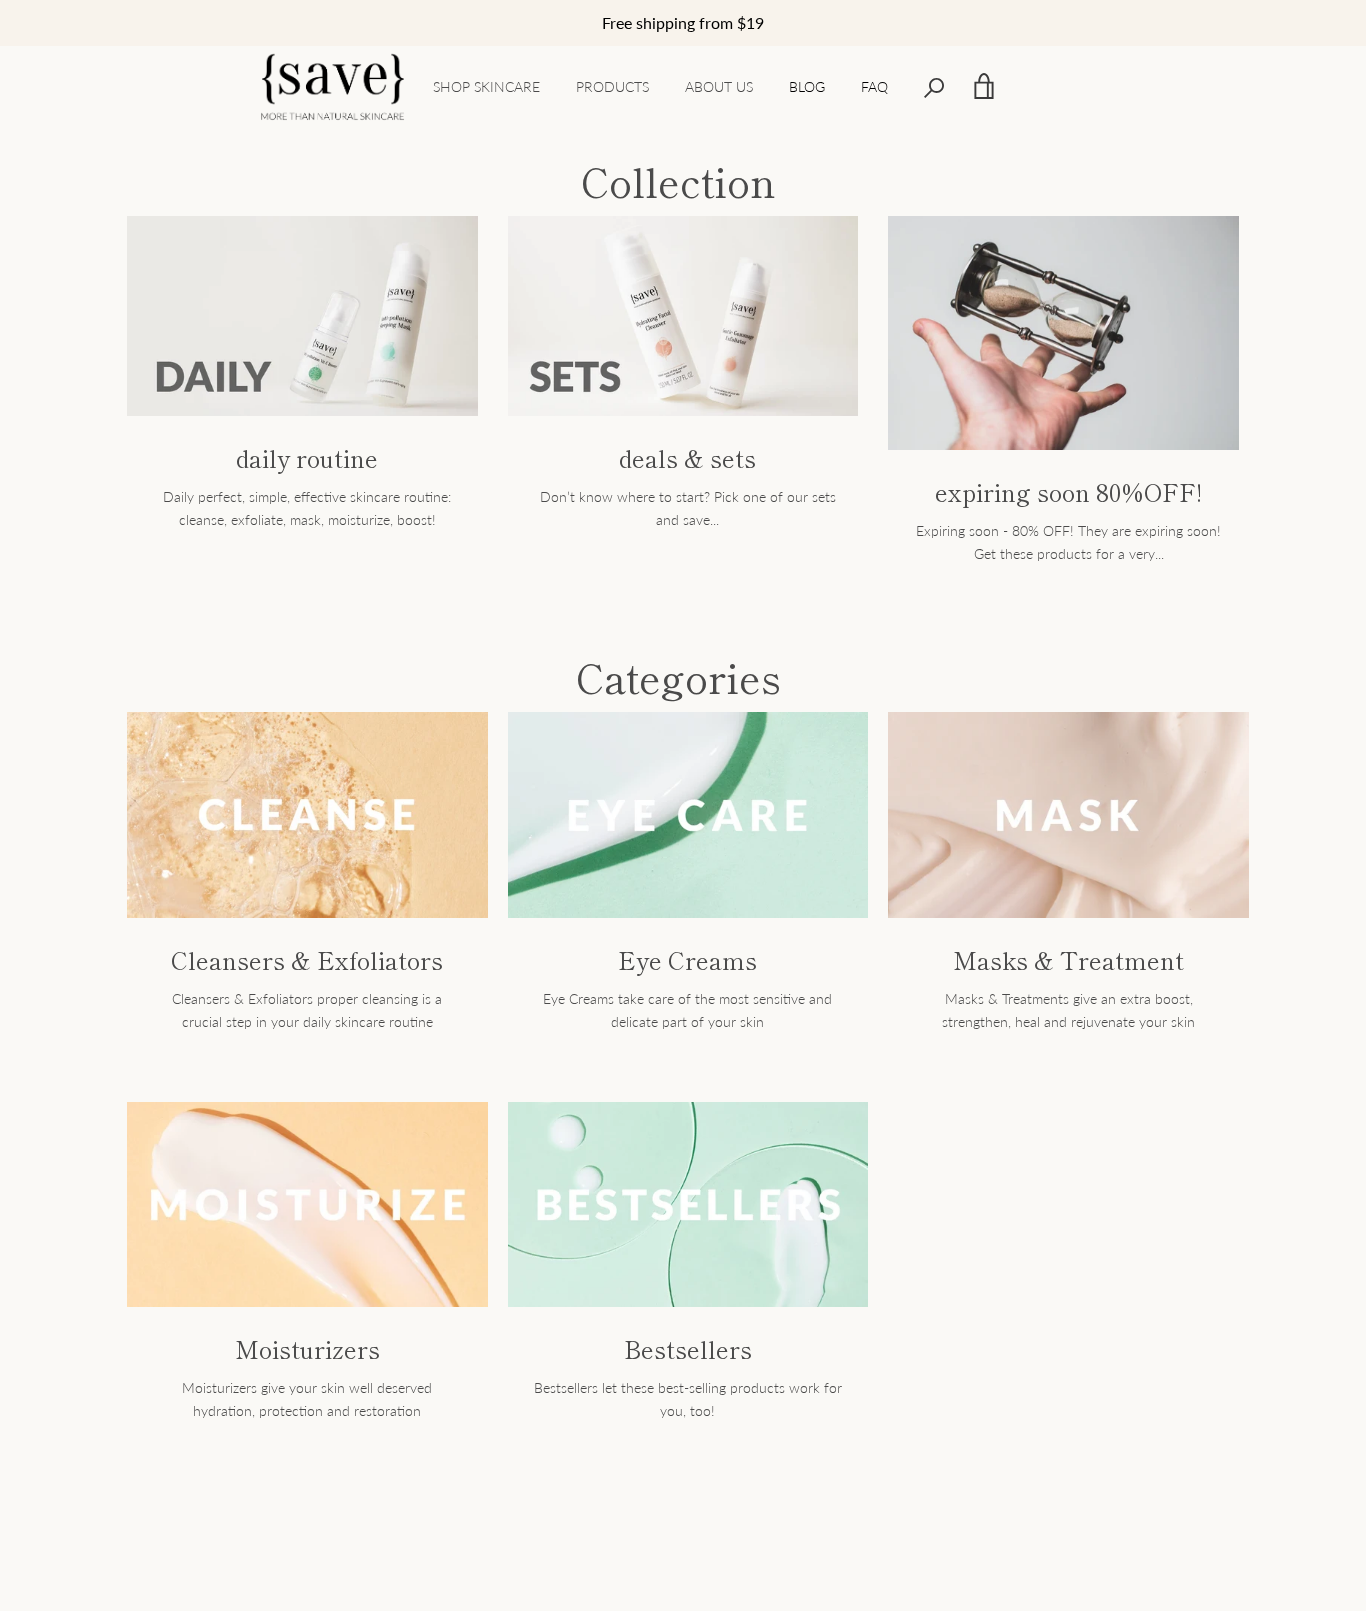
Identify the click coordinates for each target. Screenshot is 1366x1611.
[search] (934, 86)
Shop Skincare (486, 86)
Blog (807, 86)
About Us (719, 86)
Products (612, 86)
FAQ (874, 86)
